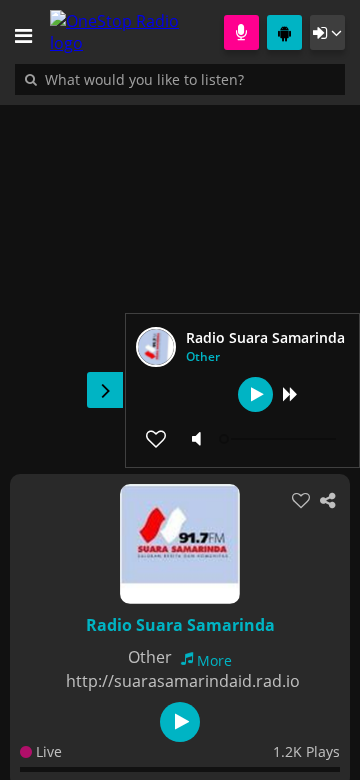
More (214, 660)
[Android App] (284, 32)
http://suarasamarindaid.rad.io (183, 681)
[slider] (280, 439)
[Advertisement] (180, 279)
